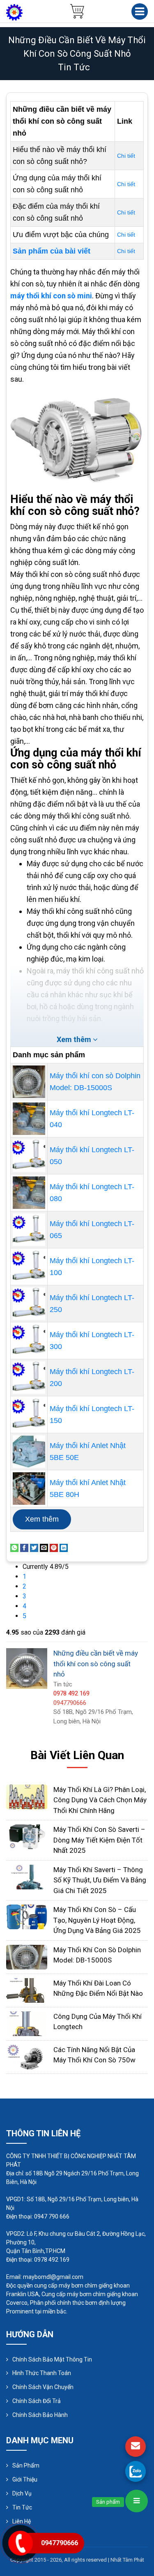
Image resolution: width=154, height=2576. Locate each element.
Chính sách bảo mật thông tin (52, 2359)
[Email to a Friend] (44, 1547)
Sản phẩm (26, 2465)
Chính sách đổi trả (37, 2401)
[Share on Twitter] (34, 1547)
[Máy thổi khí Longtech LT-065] (29, 1230)
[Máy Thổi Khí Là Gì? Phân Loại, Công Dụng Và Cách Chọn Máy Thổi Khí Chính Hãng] (27, 1796)
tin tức (74, 67)
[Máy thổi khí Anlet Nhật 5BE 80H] (29, 1489)
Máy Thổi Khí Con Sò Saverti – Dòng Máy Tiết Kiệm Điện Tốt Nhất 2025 (99, 1840)
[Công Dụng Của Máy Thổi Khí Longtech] (27, 2023)
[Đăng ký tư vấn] (136, 2447)
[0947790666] (136, 2471)
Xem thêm (42, 1519)
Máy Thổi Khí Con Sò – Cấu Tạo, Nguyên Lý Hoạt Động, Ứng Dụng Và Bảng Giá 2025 (97, 1920)
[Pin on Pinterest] (54, 1547)
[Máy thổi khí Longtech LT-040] (29, 1119)
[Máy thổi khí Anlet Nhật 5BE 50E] (29, 1452)
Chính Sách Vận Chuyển (43, 2387)
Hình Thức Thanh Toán (42, 2373)
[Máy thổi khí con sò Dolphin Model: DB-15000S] (29, 1082)
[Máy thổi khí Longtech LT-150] (29, 1415)
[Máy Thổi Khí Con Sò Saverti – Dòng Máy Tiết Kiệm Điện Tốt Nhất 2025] (27, 1836)
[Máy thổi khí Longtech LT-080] (29, 1193)
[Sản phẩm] (137, 2501)
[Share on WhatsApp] (14, 1547)
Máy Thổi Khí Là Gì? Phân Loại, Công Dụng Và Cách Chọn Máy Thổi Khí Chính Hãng (100, 1800)
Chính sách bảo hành (40, 2415)
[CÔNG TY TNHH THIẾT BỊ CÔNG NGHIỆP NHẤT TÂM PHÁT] (14, 12)
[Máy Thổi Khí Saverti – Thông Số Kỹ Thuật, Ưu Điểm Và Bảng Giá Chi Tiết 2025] (27, 1876)
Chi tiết (126, 156)
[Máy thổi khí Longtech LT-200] (29, 1378)
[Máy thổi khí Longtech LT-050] (29, 1156)
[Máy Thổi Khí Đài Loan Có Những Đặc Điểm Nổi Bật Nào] (27, 1990)
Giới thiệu (25, 2479)
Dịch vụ (22, 2493)
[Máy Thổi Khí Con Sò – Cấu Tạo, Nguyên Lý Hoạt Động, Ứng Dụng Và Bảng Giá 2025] (27, 1916)
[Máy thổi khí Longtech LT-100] (29, 1267)
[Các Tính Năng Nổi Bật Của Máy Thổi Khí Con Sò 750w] (27, 2056)
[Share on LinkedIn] (64, 1547)
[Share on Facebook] (24, 1547)
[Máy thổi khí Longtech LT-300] (29, 1341)
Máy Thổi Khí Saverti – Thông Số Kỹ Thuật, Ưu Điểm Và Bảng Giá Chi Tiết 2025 (100, 1880)
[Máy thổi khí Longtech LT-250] (29, 1304)
